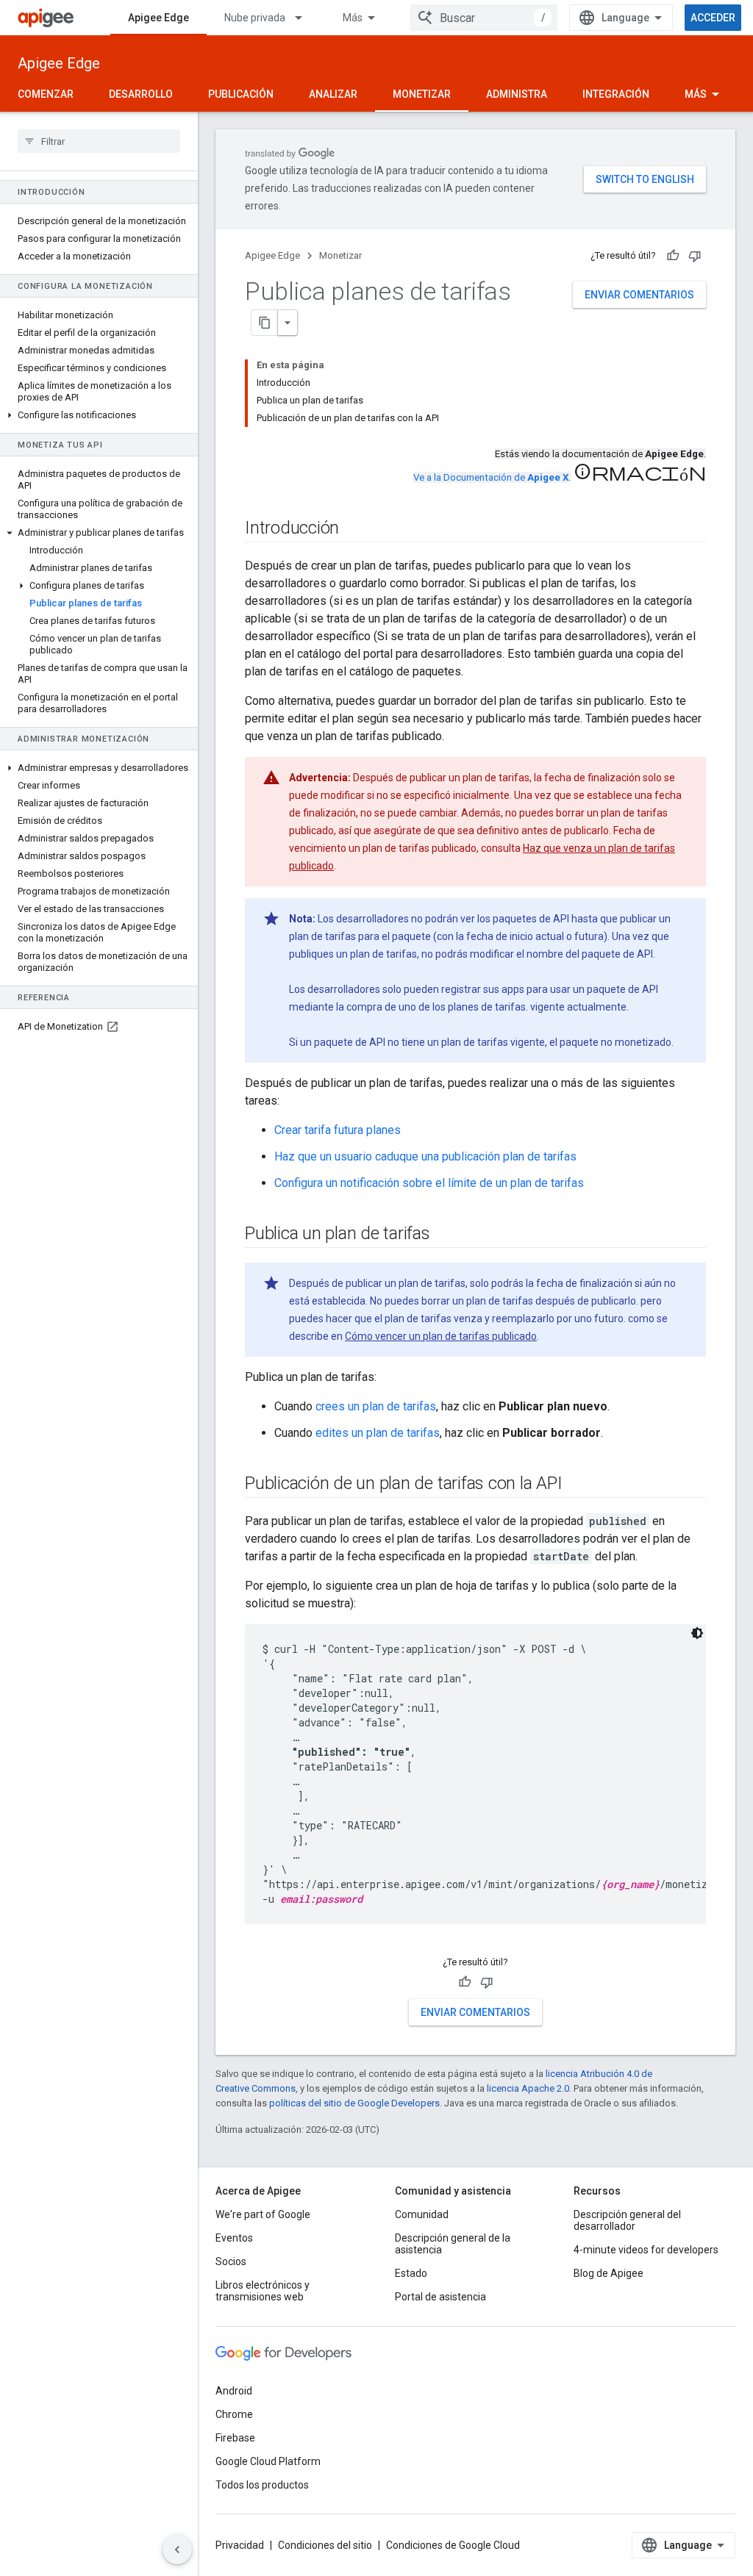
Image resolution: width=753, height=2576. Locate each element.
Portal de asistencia (440, 2297)
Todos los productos (262, 2485)
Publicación (241, 94)
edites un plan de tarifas (378, 1433)
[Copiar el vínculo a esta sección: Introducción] (354, 529)
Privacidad (240, 2545)
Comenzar (46, 94)
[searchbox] (99, 141)
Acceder (713, 18)
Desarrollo (141, 94)
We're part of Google (263, 2214)
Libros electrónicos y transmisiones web (263, 2291)
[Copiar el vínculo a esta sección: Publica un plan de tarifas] (445, 1235)
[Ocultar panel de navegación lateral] (177, 2550)
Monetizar (422, 94)
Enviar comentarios (639, 295)
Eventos (234, 2238)
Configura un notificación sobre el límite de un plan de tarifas (429, 1183)
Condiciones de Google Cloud (453, 2545)
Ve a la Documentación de (491, 477)
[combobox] (484, 18)
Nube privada (255, 18)
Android (234, 2391)
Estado (411, 2273)
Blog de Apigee (609, 2273)
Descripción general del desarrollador (627, 2220)
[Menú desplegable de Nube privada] (305, 18)
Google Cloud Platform (268, 2461)
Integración (616, 94)
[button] (99, 415)
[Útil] (673, 256)
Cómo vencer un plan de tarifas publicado (441, 1336)
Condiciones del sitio (325, 2545)
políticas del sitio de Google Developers (354, 2103)
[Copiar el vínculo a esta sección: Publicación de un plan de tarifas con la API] (577, 1485)
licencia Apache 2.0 (528, 2088)
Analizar (333, 94)
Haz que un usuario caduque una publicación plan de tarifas (425, 1156)
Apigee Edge (158, 18)
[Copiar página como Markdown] (265, 323)
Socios (231, 2261)
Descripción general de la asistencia (453, 2244)
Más (353, 18)
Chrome (234, 2414)
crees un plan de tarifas (376, 1406)
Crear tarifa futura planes (338, 1130)
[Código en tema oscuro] (697, 1633)
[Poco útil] (695, 256)
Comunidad (422, 2214)
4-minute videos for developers (646, 2250)
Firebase (235, 2438)
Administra (517, 94)
